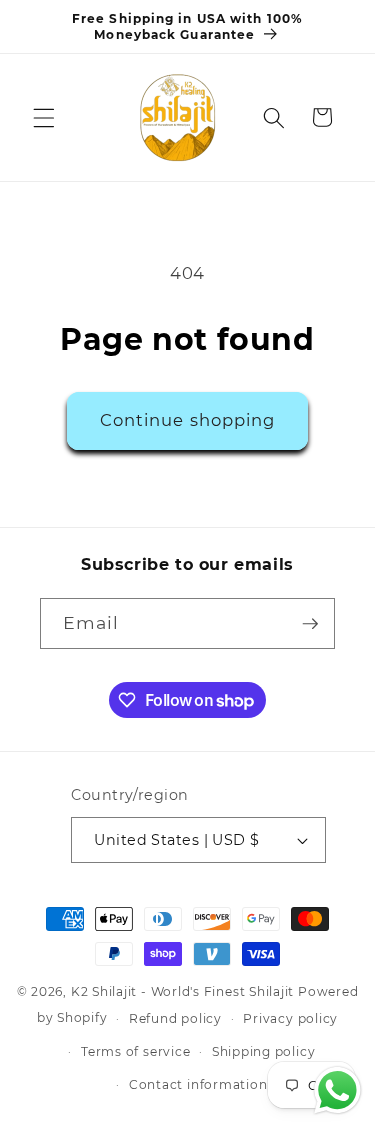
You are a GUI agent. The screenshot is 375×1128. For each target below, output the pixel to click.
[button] (44, 117)
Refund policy (175, 1018)
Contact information (198, 1084)
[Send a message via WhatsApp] (337, 1090)
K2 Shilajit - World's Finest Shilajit (184, 991)
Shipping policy (264, 1051)
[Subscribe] (310, 624)
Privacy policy (290, 1018)
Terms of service (135, 1051)
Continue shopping (188, 420)
